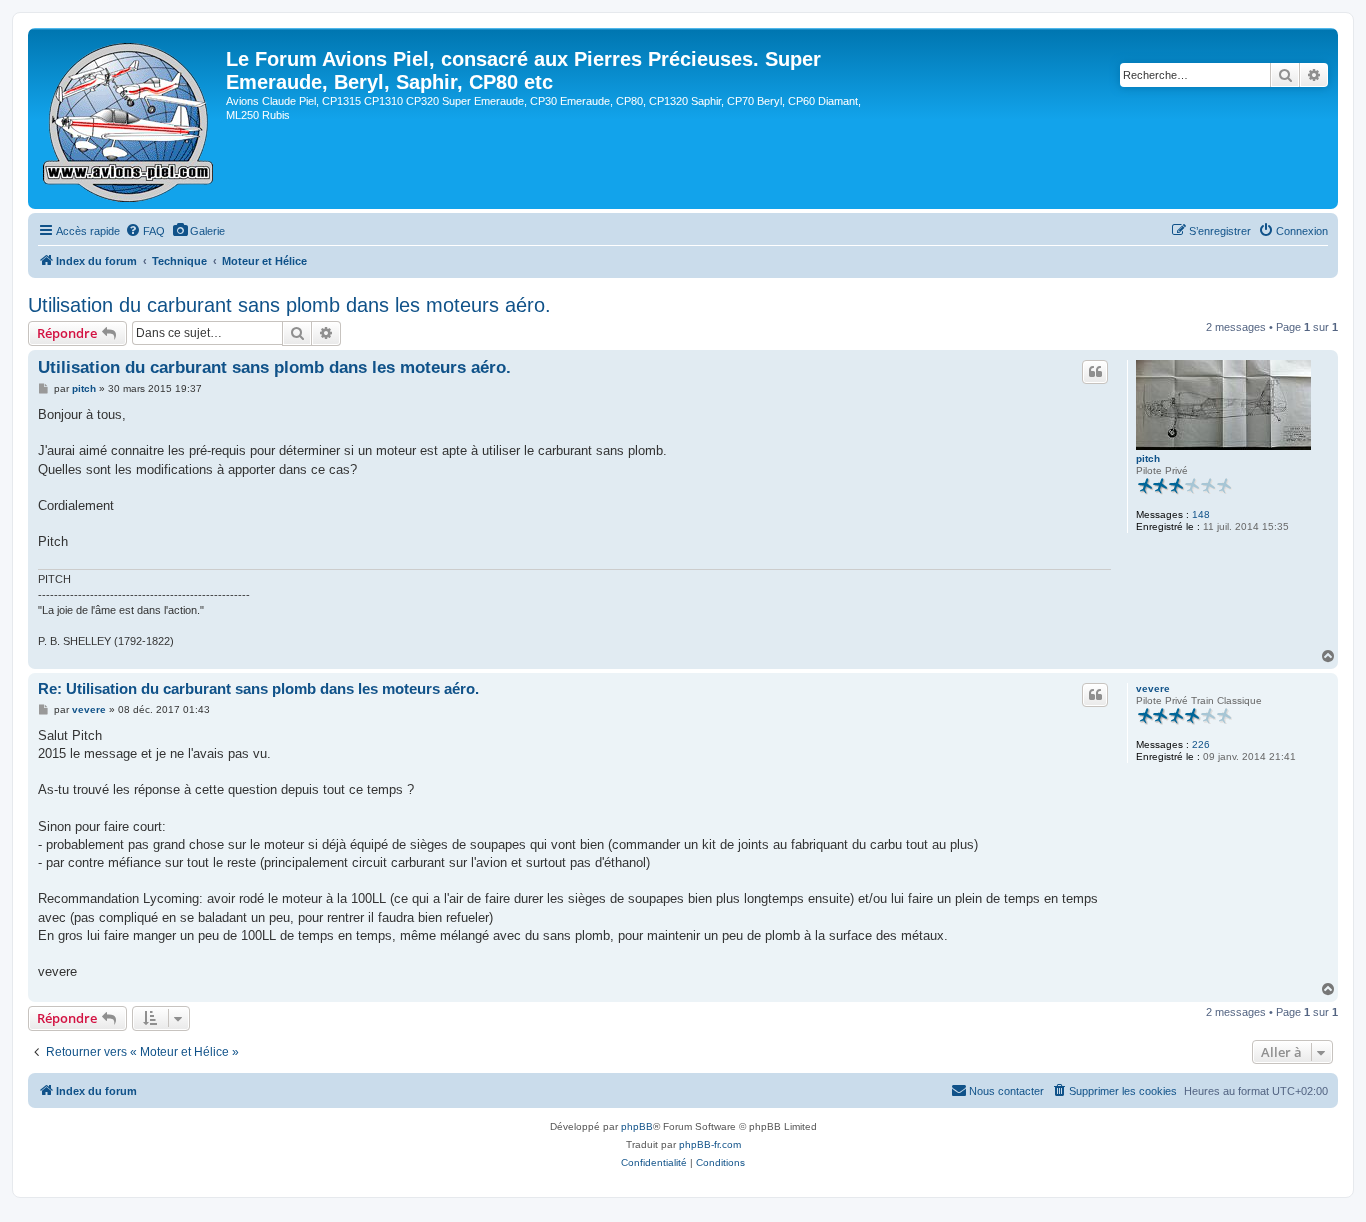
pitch (1148, 458)
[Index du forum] (129, 118)
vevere (1153, 688)
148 (1201, 514)
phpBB (637, 1126)
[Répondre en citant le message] (1095, 372)
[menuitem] (145, 231)
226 (1201, 744)
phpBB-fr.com (710, 1144)
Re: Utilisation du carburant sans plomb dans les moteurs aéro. (258, 688)
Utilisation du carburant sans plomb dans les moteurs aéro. (289, 305)
